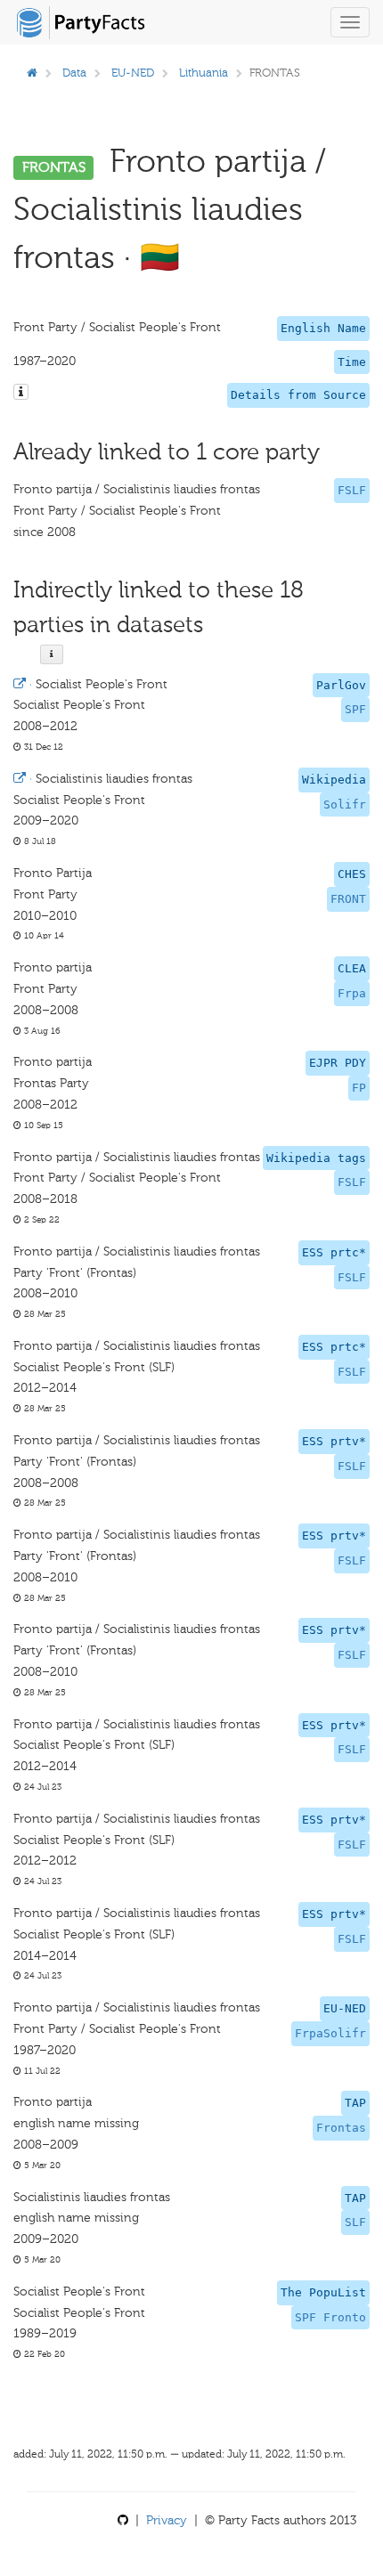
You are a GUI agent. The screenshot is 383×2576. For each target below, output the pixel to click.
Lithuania (204, 73)
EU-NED (133, 73)
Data (74, 73)
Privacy (167, 2520)
